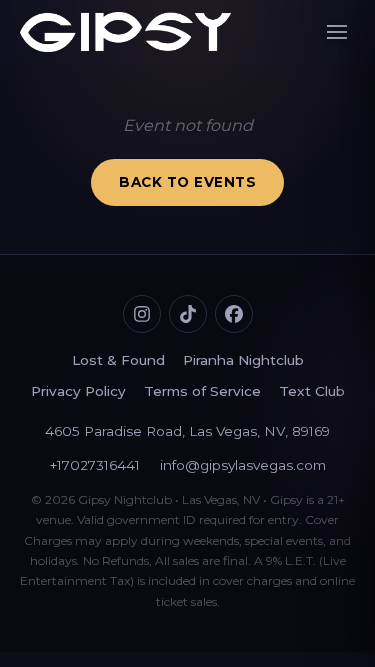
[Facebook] (234, 314)
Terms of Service (202, 391)
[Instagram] (142, 314)
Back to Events (187, 182)
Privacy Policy (78, 391)
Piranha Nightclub (243, 360)
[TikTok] (188, 314)
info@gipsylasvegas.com (243, 465)
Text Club (312, 391)
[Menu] (337, 32)
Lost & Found (118, 360)
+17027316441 (95, 465)
